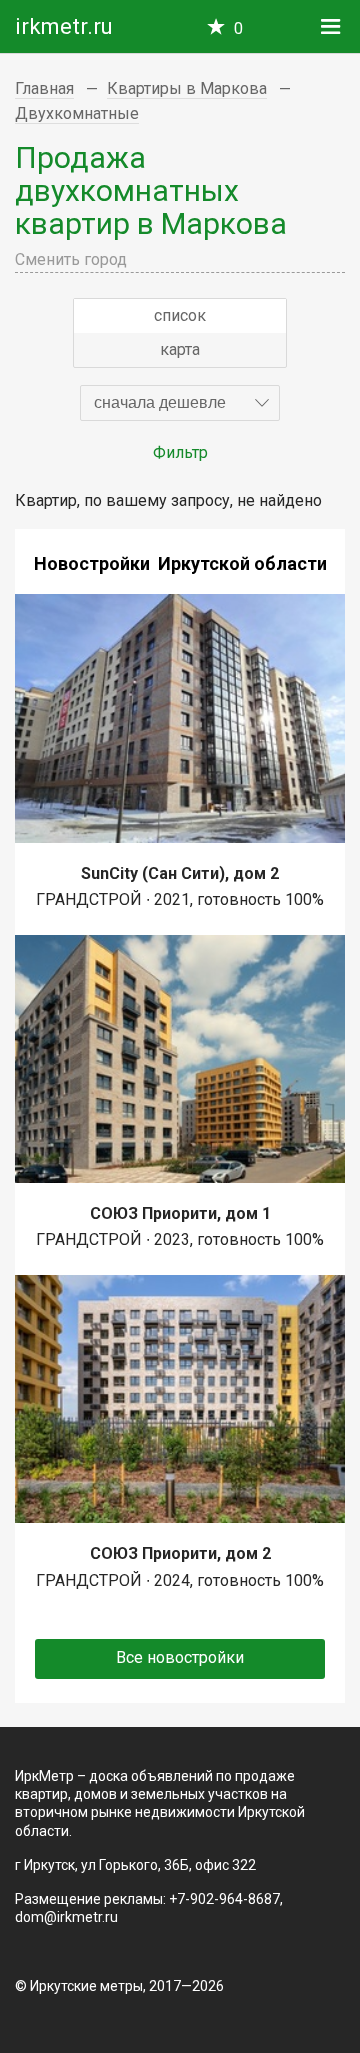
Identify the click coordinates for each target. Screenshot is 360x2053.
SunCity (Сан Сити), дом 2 (180, 873)
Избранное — (238, 28)
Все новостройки (180, 1657)
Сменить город (71, 259)
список (180, 315)
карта (180, 349)
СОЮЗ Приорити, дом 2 (180, 1553)
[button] (180, 403)
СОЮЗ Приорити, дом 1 (180, 1213)
